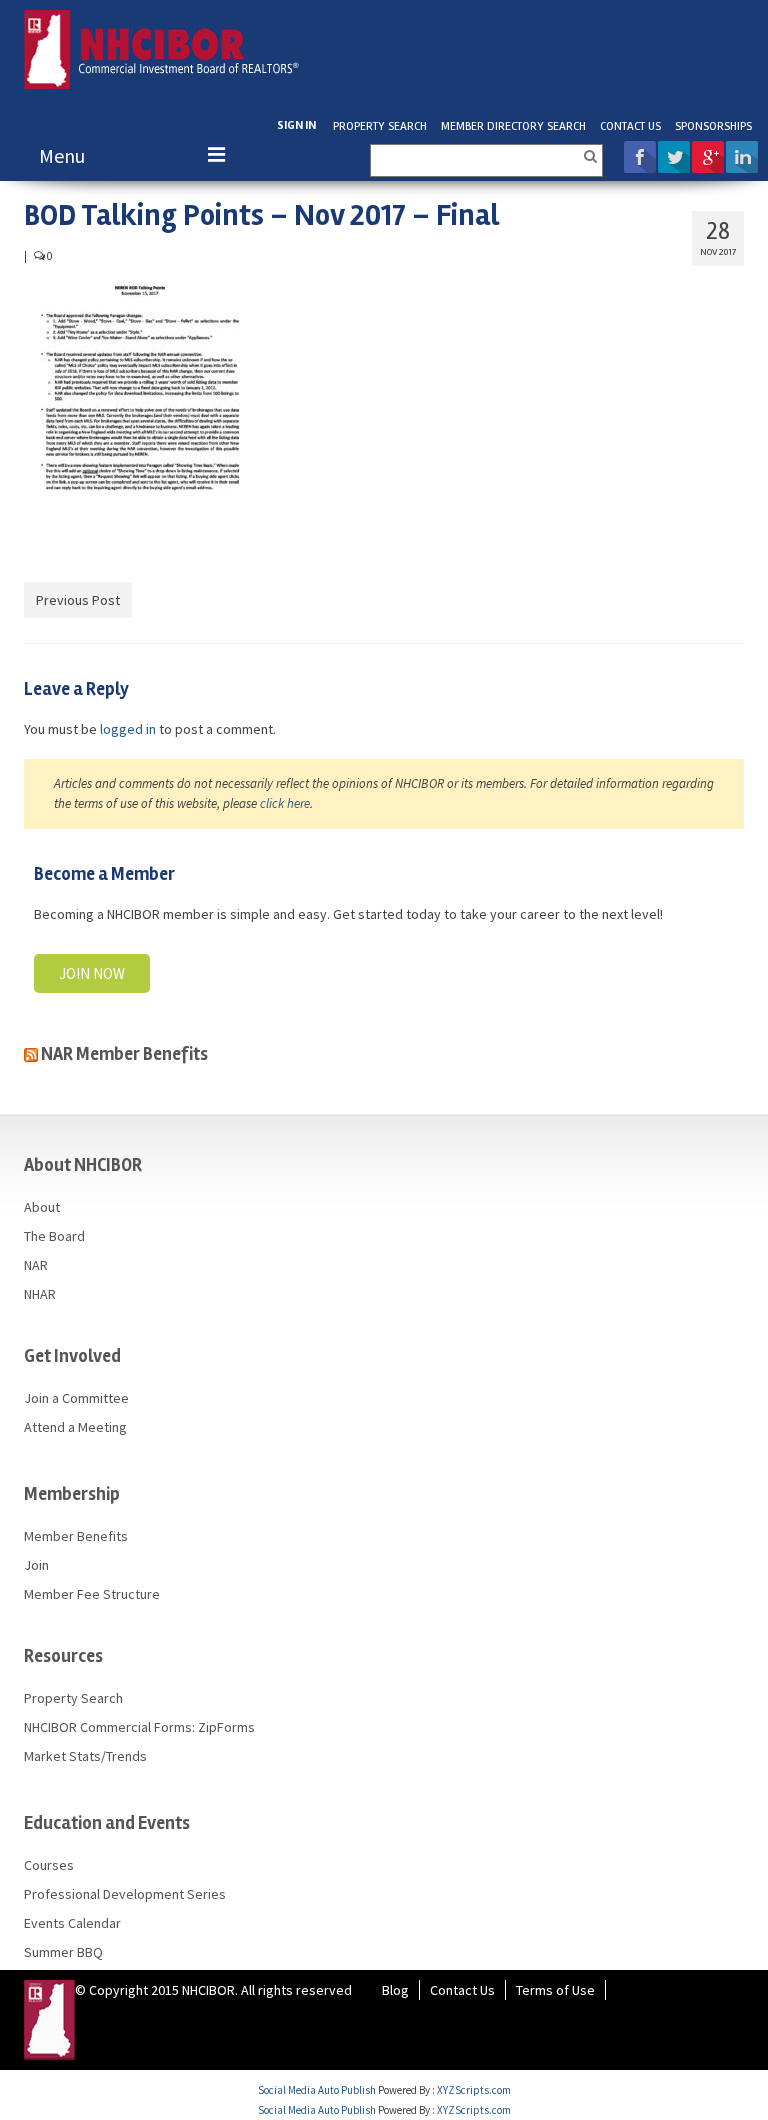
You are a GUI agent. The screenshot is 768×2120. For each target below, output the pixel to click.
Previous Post (78, 600)
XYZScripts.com (474, 2090)
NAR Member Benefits (124, 1054)
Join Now (92, 973)
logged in (128, 729)
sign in (296, 125)
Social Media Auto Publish (317, 2090)
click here (285, 803)
